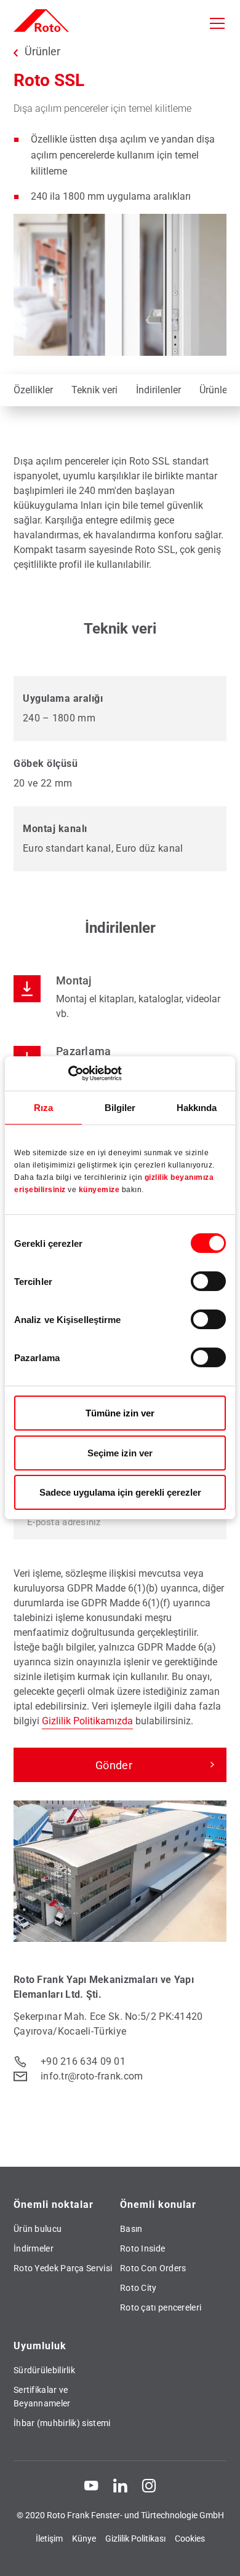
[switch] (208, 1281)
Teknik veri (94, 390)
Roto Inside (142, 2248)
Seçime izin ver (120, 1453)
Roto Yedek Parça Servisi (63, 2268)
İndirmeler (34, 2248)
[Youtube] (91, 2485)
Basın (131, 2229)
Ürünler (42, 52)
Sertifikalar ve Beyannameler (42, 2397)
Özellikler (33, 390)
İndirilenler (158, 390)
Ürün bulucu (38, 2229)
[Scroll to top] (219, 2555)
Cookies (190, 2539)
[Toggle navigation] (217, 23)
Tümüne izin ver (120, 1413)
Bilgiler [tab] (120, 1107)
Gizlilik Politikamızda (87, 1721)
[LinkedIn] (120, 2485)
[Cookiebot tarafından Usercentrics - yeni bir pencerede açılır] (68, 1074)
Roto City (138, 2288)
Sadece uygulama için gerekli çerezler (120, 1492)
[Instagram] (149, 2485)
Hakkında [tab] (197, 1107)
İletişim (49, 2539)
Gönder (114, 1765)
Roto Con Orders (153, 2268)
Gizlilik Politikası (135, 2539)
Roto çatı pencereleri (161, 2307)
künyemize (100, 1190)
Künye (84, 2539)
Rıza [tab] (43, 1107)
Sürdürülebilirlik (44, 2370)
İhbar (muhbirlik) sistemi (62, 2423)
